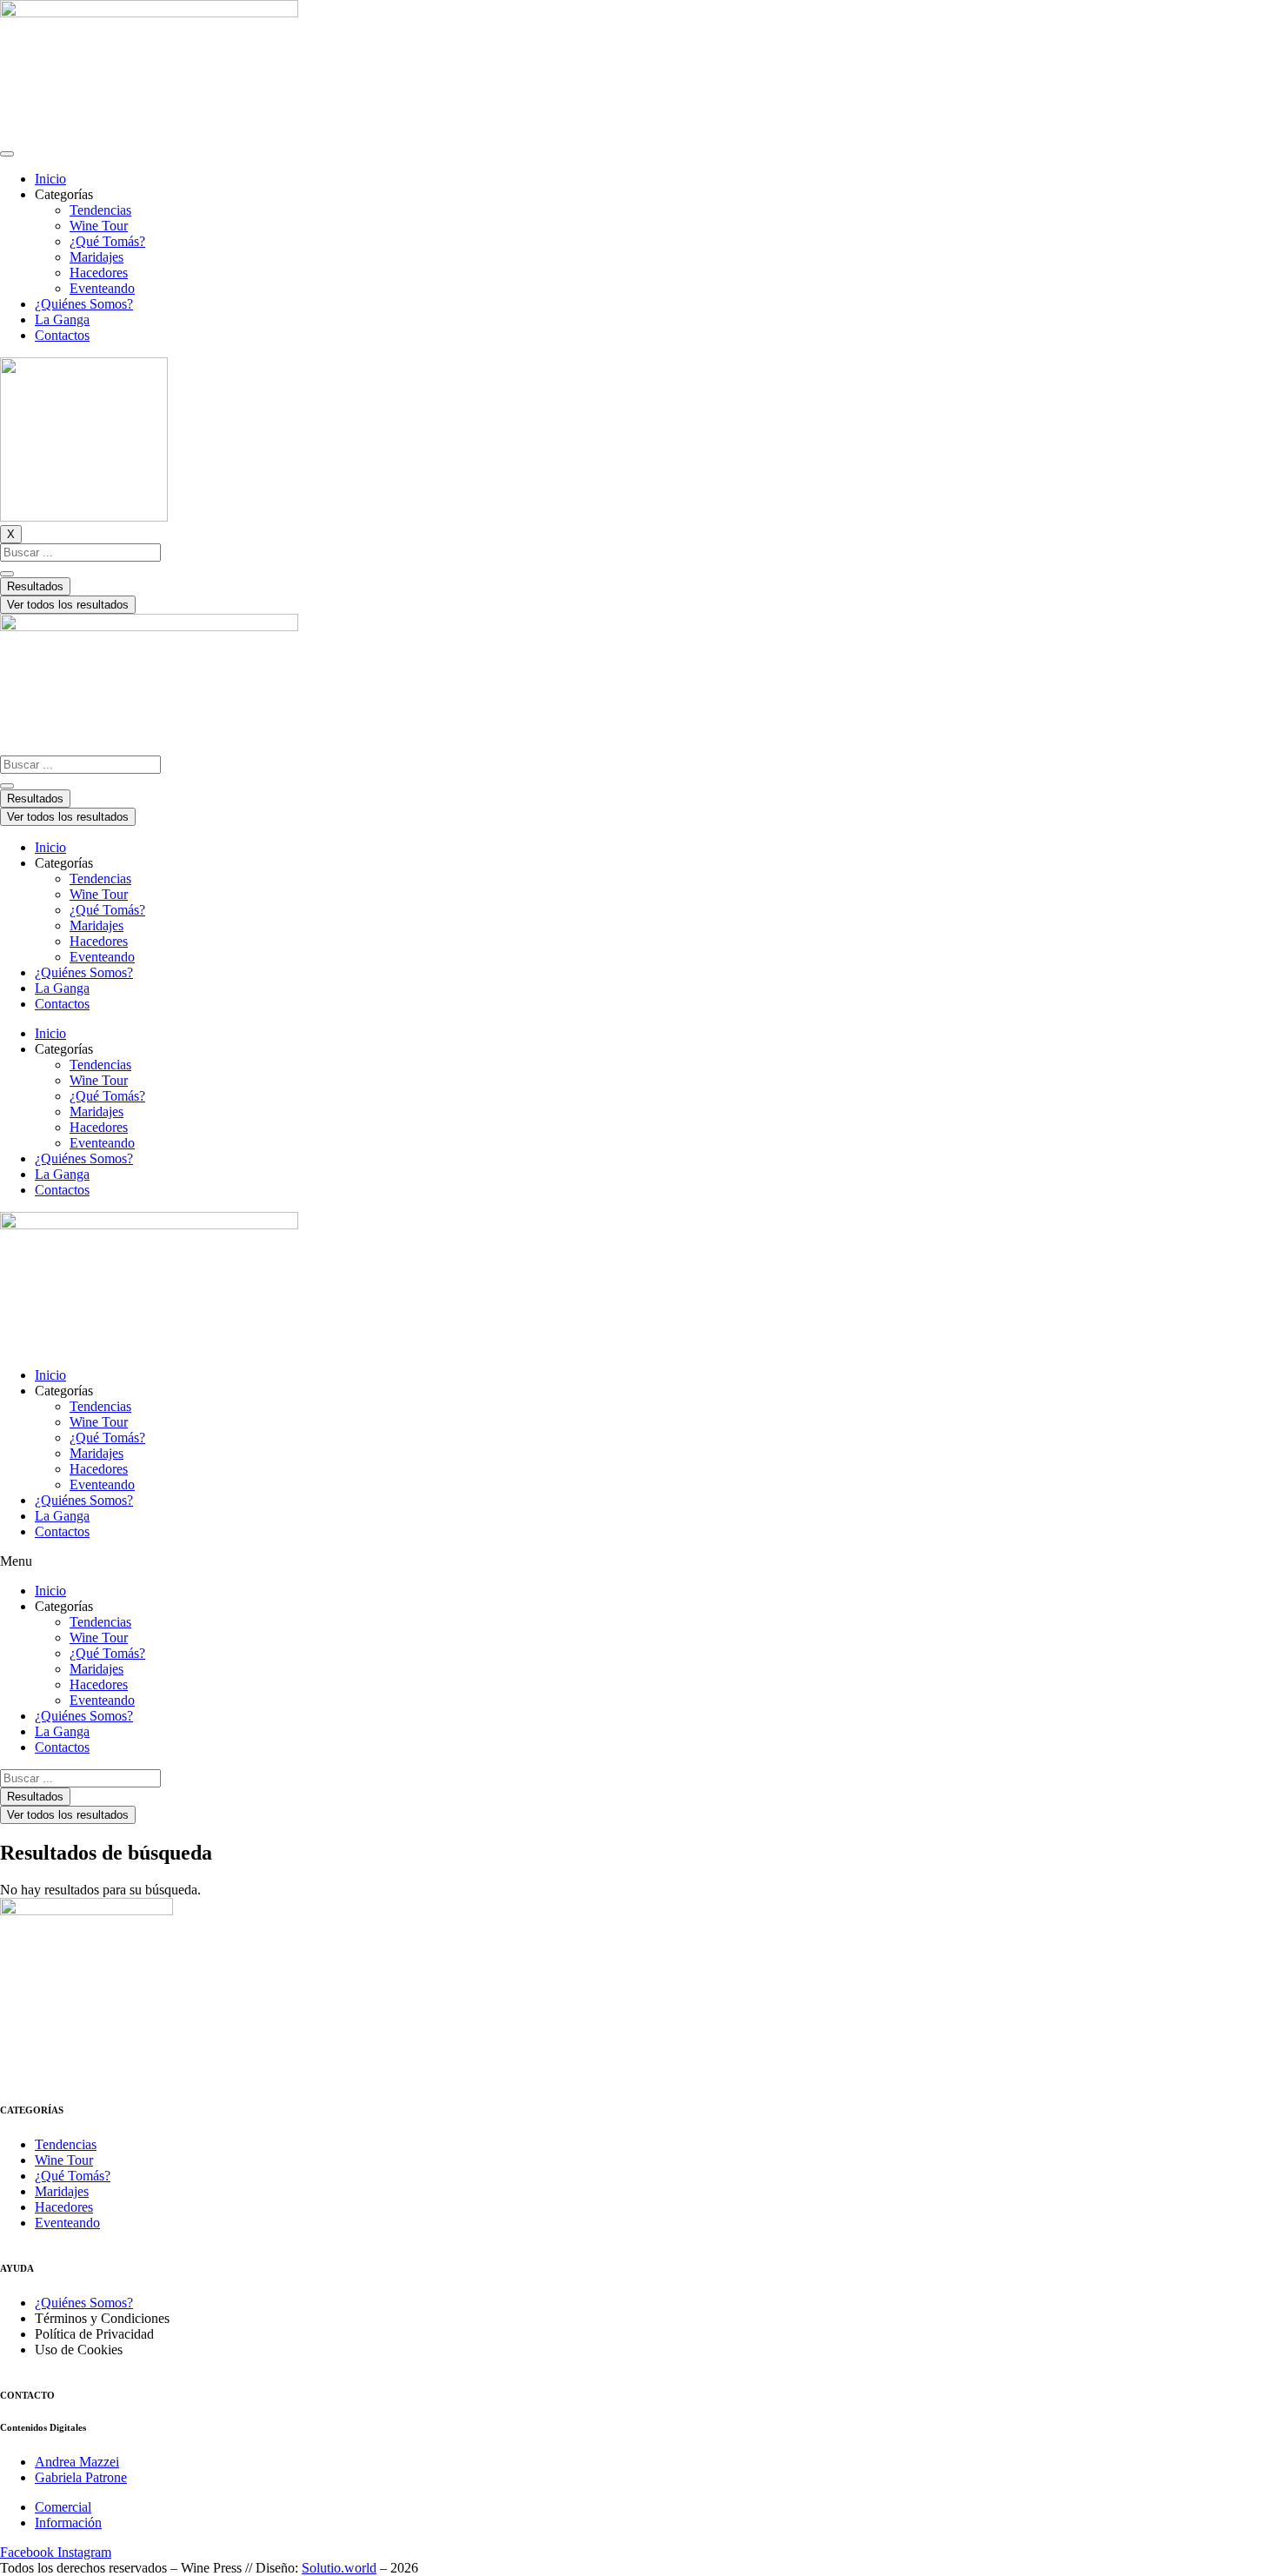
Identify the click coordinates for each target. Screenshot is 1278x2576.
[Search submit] (7, 574)
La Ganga (62, 320)
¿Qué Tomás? (107, 241)
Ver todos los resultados (68, 605)
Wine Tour (99, 226)
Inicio (50, 179)
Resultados (35, 586)
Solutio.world (339, 2568)
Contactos (62, 335)
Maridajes (97, 257)
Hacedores (99, 273)
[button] (639, 1561)
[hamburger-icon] (7, 154)
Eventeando (102, 288)
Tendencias (100, 210)
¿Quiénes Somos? (84, 304)
